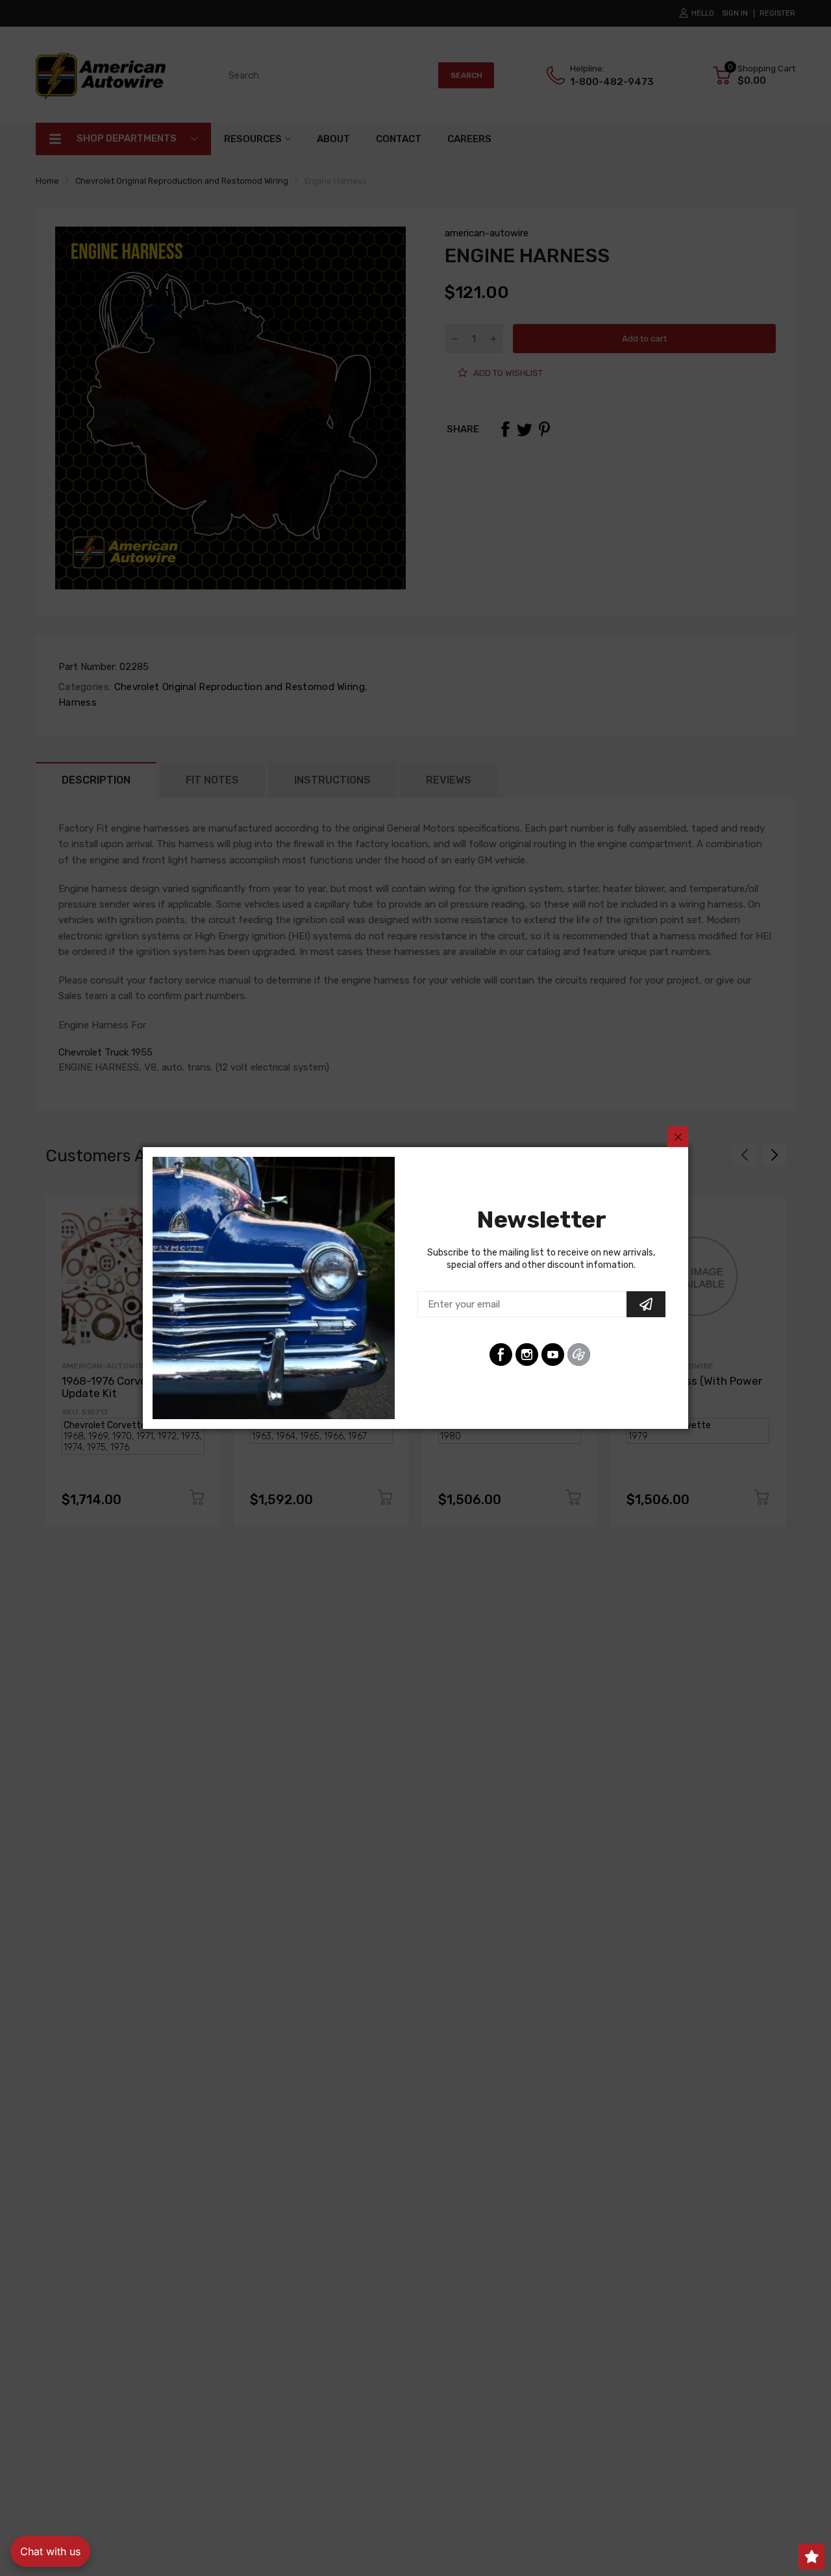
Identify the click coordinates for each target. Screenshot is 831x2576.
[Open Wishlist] (812, 2557)
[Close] (678, 1137)
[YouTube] (553, 1355)
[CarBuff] (579, 1355)
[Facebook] (501, 1355)
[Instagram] (527, 1355)
